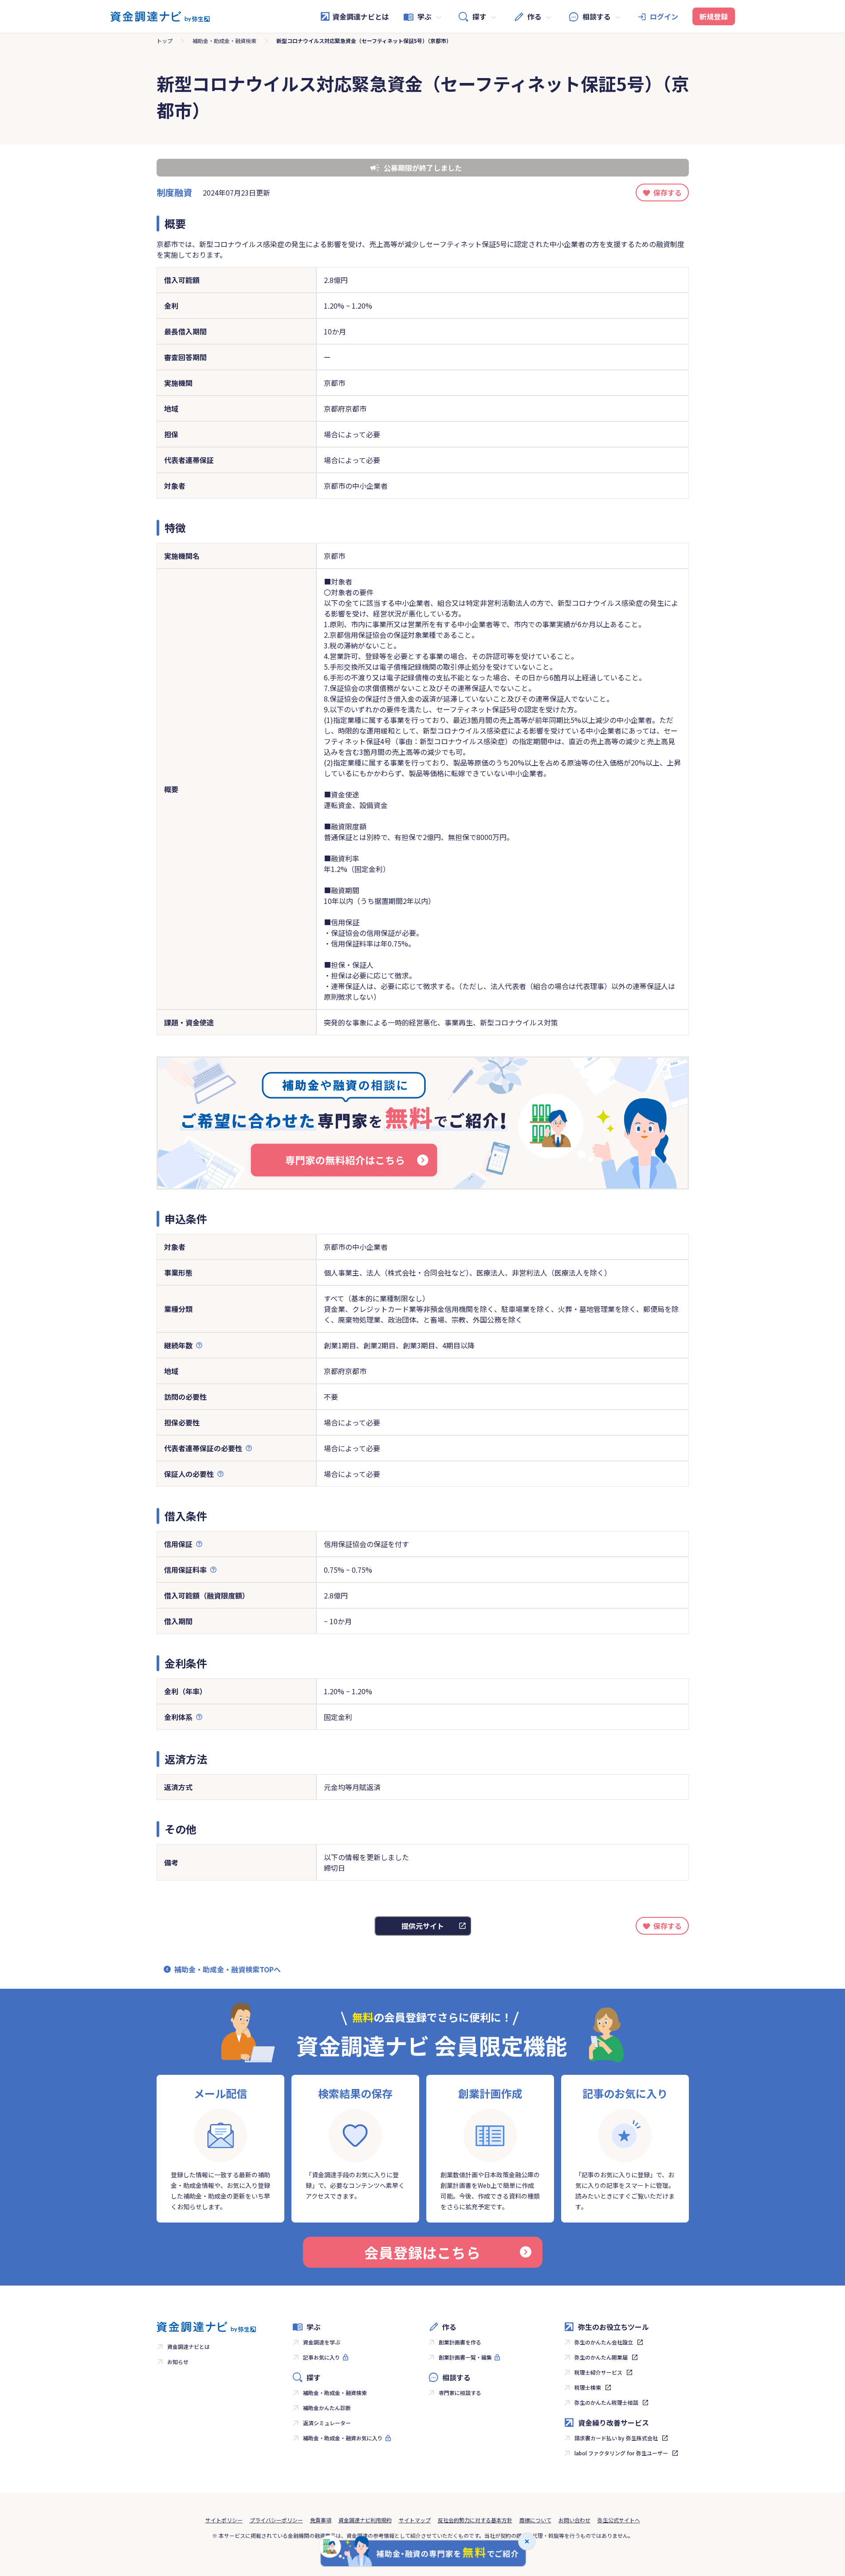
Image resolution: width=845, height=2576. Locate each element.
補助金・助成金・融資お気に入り (343, 2438)
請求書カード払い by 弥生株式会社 (616, 2438)
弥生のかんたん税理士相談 (606, 2402)
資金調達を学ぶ (322, 2342)
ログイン (664, 16)
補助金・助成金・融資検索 (224, 41)
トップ (165, 41)
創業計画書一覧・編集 (465, 2357)
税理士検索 (588, 2387)
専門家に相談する (460, 2393)
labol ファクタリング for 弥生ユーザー (621, 2453)
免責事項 (321, 2520)
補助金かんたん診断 (327, 2408)
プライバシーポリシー (276, 2520)
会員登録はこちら (422, 2252)
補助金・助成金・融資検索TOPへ (228, 1969)
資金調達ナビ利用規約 (365, 2520)
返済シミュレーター (327, 2423)
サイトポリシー (224, 2520)
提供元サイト (423, 1926)
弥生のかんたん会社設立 (604, 2342)
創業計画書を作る (460, 2342)
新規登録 (714, 16)
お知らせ (178, 2362)
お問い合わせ (574, 2520)
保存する (668, 192)
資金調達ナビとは (361, 16)
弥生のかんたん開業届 (601, 2357)
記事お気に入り (322, 2357)
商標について (535, 2520)
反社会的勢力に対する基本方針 (475, 2520)
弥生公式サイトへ (619, 2520)
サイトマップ (415, 2520)
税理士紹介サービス (598, 2372)
